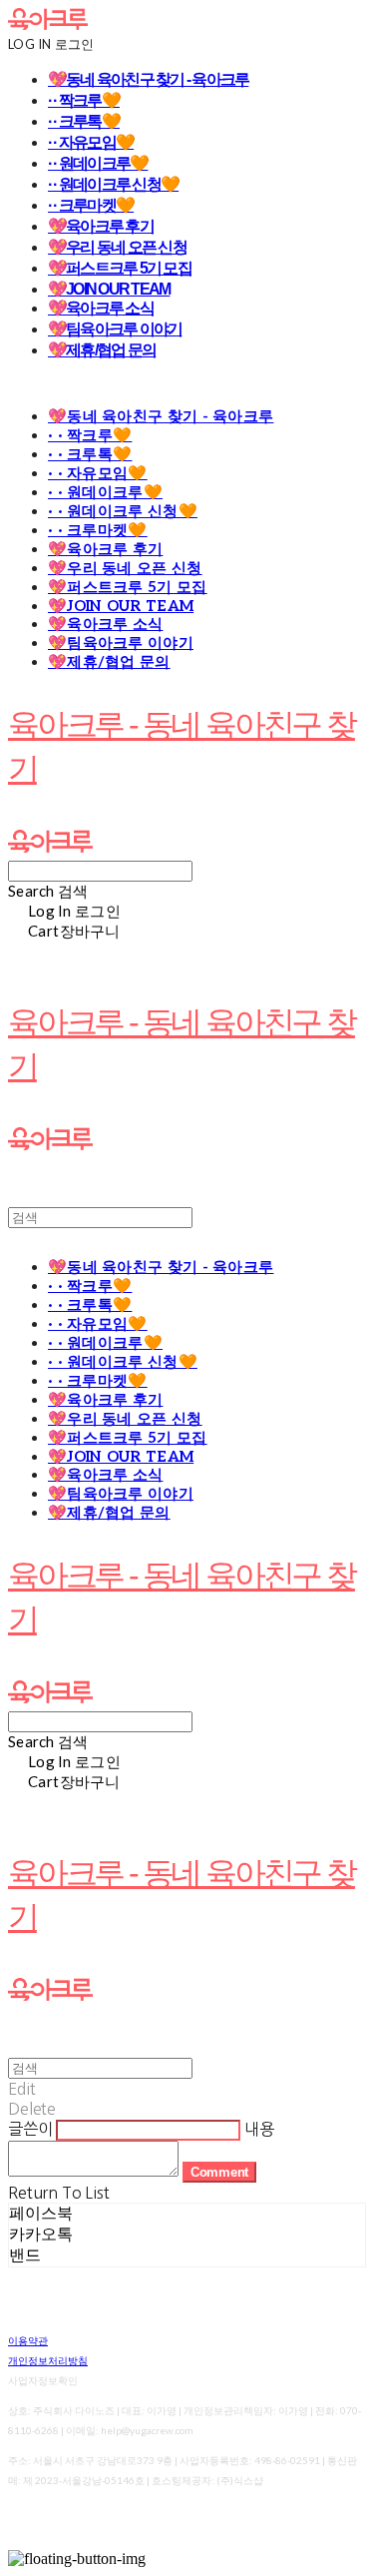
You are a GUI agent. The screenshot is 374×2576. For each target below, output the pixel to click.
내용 (259, 2129)
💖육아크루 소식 (101, 308)
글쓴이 (30, 2129)
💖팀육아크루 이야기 (115, 329)
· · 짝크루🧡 (84, 100)
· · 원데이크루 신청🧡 (113, 184)
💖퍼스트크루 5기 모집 (120, 268)
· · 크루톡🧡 (84, 121)
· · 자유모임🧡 (91, 142)
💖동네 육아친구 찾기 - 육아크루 (148, 79)
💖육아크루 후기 (101, 226)
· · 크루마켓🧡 (91, 205)
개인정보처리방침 (48, 2360)
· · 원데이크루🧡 (98, 163)
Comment (219, 2172)
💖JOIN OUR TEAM (109, 289)
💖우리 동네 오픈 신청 (117, 247)
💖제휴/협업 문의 (102, 350)
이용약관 (28, 2340)
